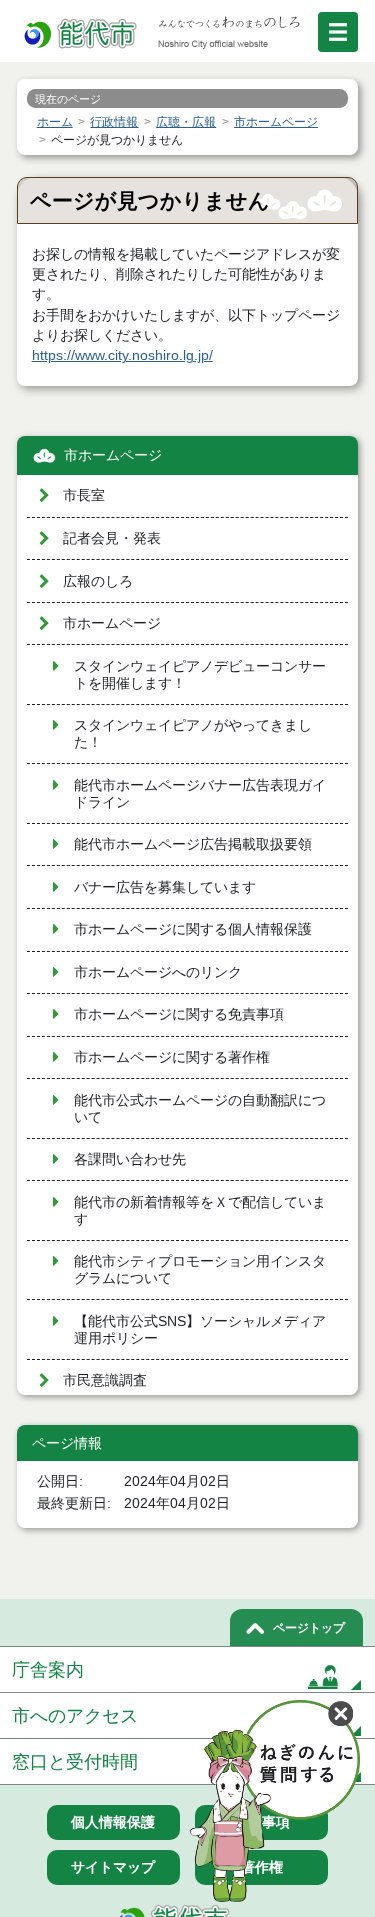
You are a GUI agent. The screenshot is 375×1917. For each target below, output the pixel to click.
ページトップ (309, 1628)
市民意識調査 (105, 1380)
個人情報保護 (113, 1822)
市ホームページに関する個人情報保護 (193, 929)
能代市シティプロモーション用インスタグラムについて (200, 1270)
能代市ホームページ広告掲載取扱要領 (193, 844)
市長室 (84, 495)
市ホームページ (113, 455)
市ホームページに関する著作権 (172, 1057)
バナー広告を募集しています (165, 887)
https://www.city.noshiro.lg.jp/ (122, 355)
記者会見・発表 (112, 538)
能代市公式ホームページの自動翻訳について (200, 1109)
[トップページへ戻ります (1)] (82, 34)
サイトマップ (113, 1867)
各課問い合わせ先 (130, 1159)
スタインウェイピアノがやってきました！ (193, 734)
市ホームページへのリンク (158, 972)
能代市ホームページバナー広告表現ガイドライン (200, 794)
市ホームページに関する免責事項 (179, 1014)
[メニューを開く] (338, 32)
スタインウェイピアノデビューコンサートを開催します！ (200, 675)
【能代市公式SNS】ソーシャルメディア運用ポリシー (200, 1330)
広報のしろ (98, 581)
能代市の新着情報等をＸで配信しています (200, 1211)
